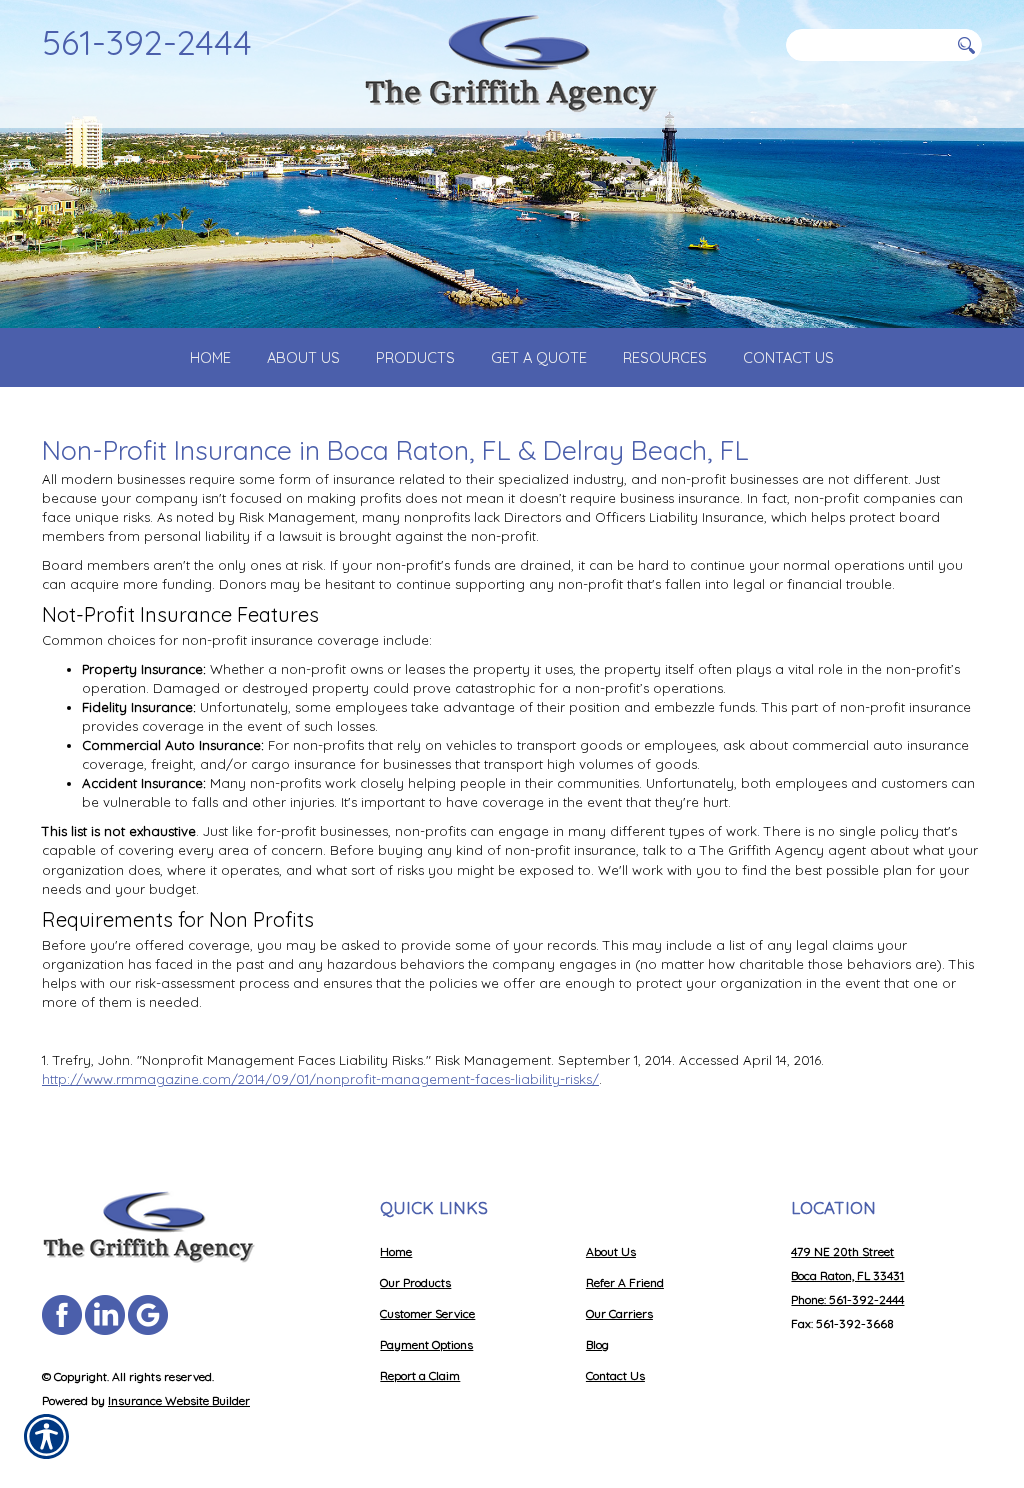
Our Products (415, 1282)
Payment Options (426, 1344)
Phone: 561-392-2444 (847, 1299)
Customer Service (427, 1313)
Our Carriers (619, 1313)
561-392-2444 (147, 42)
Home (396, 1251)
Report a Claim (420, 1375)
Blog (597, 1344)
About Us (611, 1251)
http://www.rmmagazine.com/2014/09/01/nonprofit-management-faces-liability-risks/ (320, 1079)
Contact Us (615, 1375)
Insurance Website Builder (179, 1400)
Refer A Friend (625, 1282)
